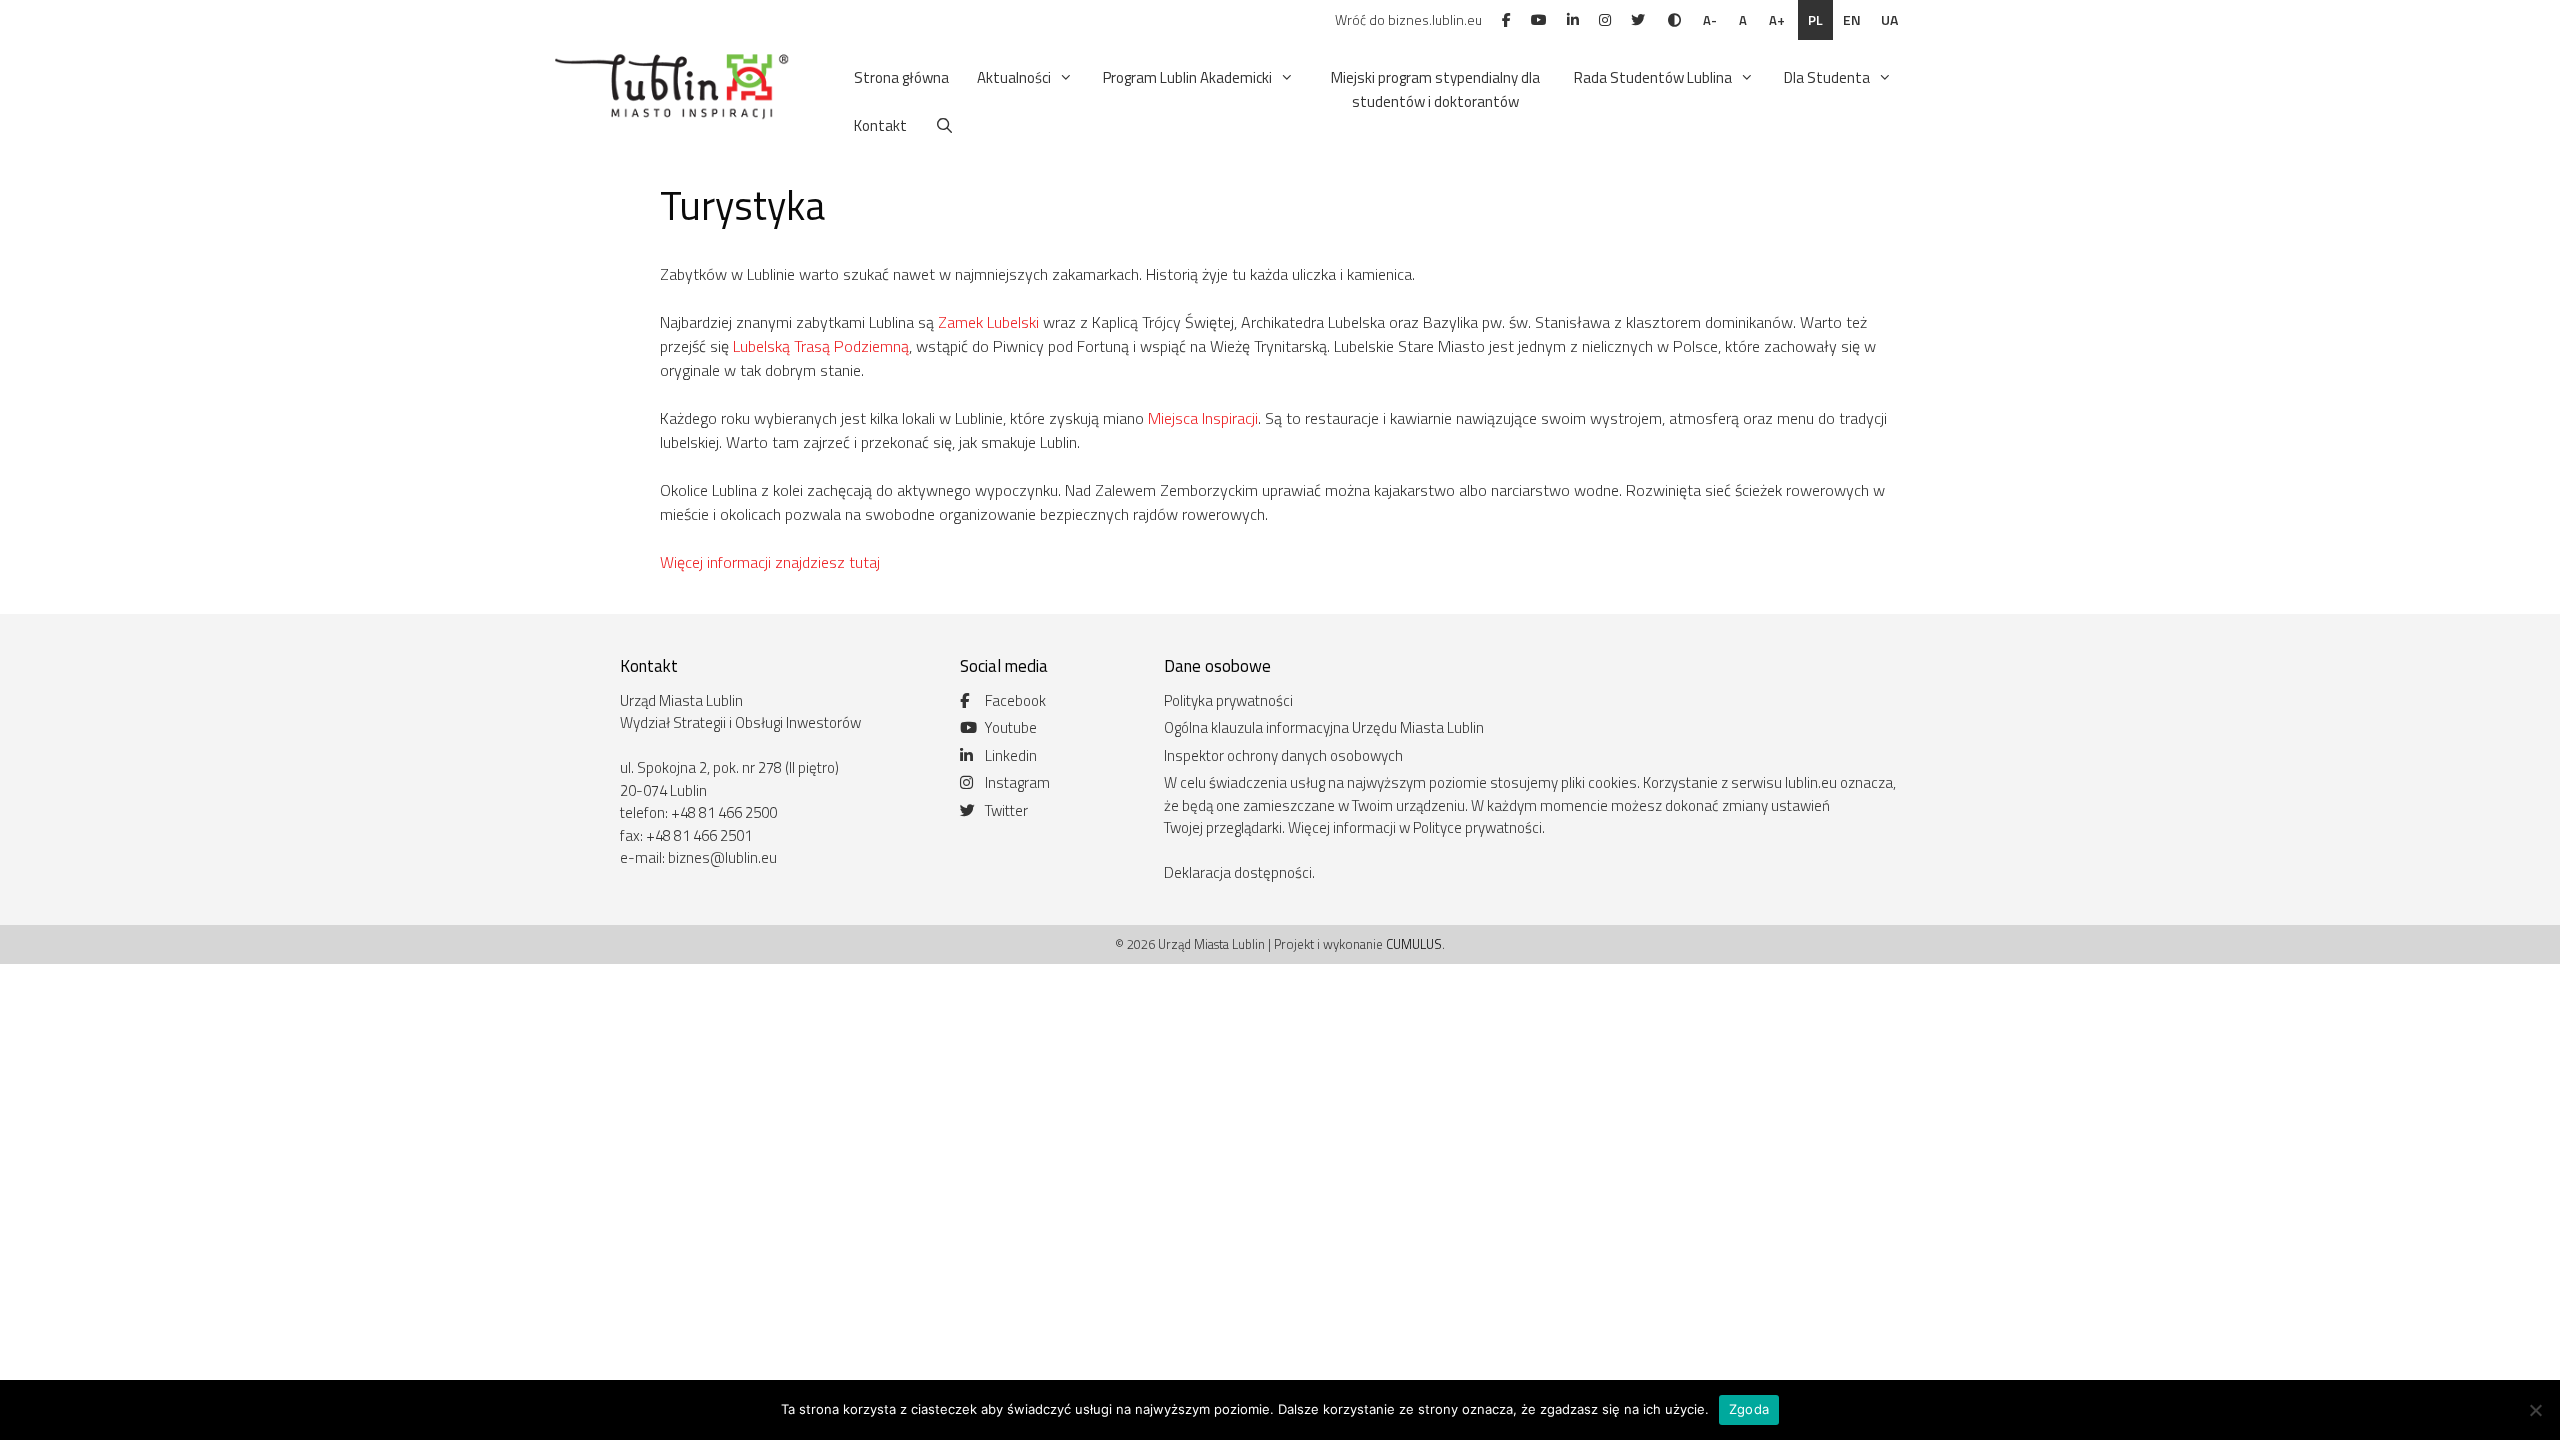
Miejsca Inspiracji (1203, 418)
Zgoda (1749, 1409)
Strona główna (901, 77)
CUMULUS (1414, 944)
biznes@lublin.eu (722, 857)
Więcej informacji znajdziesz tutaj (770, 562)
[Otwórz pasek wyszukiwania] (944, 126)
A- (1710, 20)
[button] (1063, 78)
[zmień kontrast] (1674, 20)
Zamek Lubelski (988, 322)
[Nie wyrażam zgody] (2535, 1410)
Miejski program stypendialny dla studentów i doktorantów (1435, 89)
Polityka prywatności (1228, 700)
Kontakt (880, 125)
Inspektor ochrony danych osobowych (1283, 755)
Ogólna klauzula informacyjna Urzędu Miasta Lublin (1324, 727)
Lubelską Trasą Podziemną (821, 346)
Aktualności (1014, 77)
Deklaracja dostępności (1238, 872)
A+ (1777, 20)
